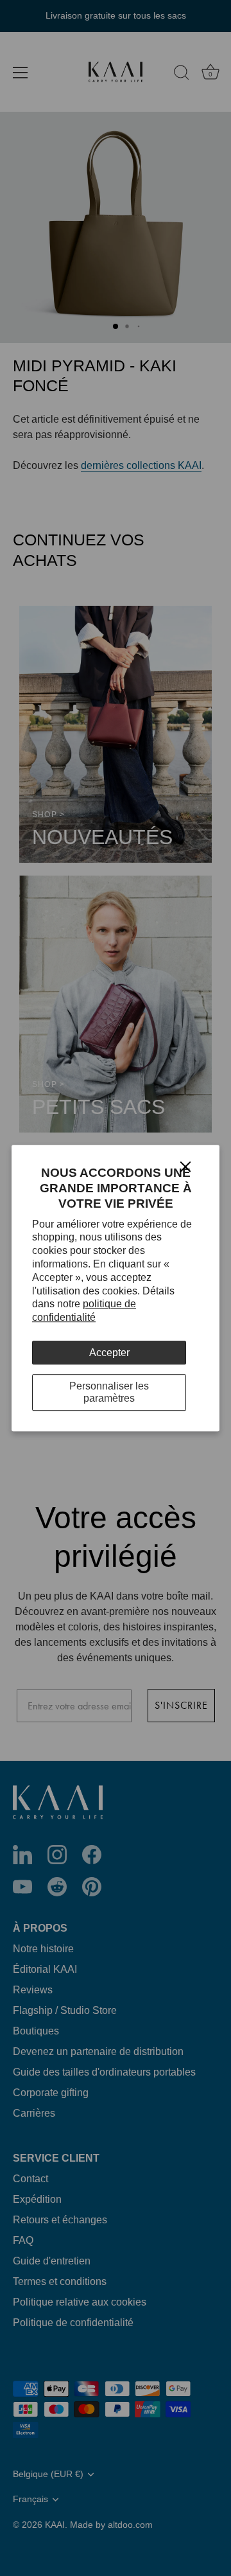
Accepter (109, 1353)
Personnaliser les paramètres (109, 1392)
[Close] (185, 1166)
